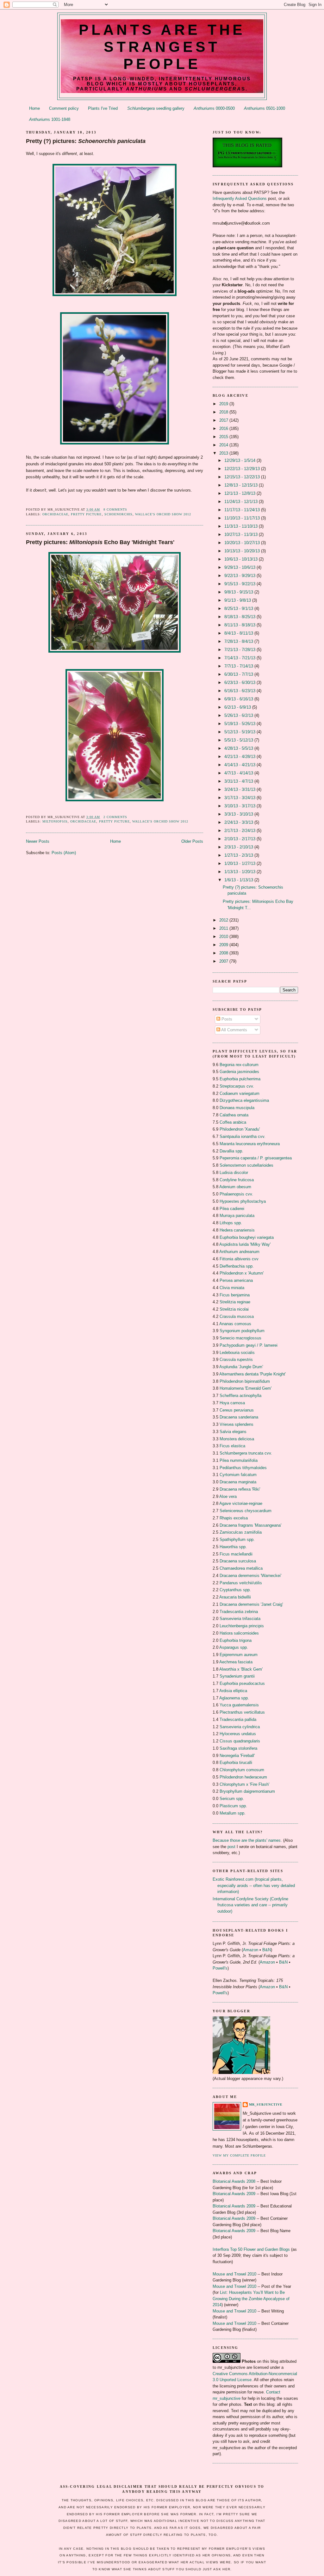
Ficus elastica (232, 1446)
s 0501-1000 (265, 108)
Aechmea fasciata (236, 1662)
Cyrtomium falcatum (238, 1475)
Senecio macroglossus (240, 1338)
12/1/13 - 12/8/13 (240, 493)
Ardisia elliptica (233, 1691)
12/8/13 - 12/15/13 (242, 485)
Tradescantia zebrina (239, 1612)
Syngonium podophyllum (242, 1331)
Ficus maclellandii (236, 1554)
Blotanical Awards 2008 (234, 2181)
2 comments (115, 817)
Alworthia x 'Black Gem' (241, 1669)
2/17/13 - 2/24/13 (240, 831)
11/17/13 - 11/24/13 (243, 510)
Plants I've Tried (103, 108)
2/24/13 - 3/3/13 (239, 822)
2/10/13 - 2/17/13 (240, 839)
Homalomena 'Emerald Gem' (246, 1388)
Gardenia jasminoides (239, 1072)
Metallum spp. (233, 1813)
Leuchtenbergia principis (242, 1626)
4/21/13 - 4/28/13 (240, 757)
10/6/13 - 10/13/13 (242, 559)
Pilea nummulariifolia (239, 1460)
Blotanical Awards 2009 (234, 2194)
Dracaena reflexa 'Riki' (240, 1489)
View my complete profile (239, 2155)
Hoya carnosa (232, 1403)
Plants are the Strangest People (162, 47)
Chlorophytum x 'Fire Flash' (244, 1784)
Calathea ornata (234, 1115)
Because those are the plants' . (247, 1840)
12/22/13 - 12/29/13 (243, 469)
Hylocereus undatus (238, 1734)
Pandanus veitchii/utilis (241, 1583)
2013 (224, 453)
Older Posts (192, 841)
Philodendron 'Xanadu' (240, 1129)
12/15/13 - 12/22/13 (243, 477)
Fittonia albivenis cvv (239, 1259)
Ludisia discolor (234, 1173)
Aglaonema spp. (234, 1698)
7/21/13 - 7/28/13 (240, 650)
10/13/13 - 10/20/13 (243, 551)
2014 (224, 445)
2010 (224, 937)
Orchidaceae (55, 514)
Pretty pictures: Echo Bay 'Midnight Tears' (100, 542)
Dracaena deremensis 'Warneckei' (250, 1576)
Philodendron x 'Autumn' (242, 1273)
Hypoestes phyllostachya (243, 1201)
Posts (226, 1019)
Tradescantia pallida (238, 1719)
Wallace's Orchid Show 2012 (163, 514)
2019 (224, 404)
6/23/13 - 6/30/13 (240, 683)
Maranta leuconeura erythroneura (250, 1144)
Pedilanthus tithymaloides (243, 1468)
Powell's (220, 1968)
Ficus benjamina (235, 1295)
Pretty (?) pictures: (86, 141)
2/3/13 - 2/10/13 (239, 847)
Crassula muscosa (237, 1316)
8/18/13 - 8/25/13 (240, 617)
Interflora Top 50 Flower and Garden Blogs (251, 2249)
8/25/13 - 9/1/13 (239, 608)
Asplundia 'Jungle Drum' (241, 1367)
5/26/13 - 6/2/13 (239, 715)
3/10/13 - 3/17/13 (240, 806)
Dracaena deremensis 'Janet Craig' (251, 1604)
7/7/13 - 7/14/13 (239, 666)
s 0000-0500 (214, 108)
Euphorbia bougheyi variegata (247, 1237)
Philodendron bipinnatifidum (245, 1381)
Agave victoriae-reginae (241, 1503)
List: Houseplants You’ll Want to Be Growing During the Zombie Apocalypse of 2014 (251, 2299)
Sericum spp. (232, 1799)
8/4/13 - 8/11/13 (239, 633)
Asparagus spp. (234, 1647)
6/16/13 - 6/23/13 (240, 691)
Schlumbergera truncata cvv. (246, 1453)
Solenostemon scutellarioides (246, 1165)
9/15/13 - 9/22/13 (240, 584)
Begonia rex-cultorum (239, 1065)
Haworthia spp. (233, 1547)
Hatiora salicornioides (239, 1633)
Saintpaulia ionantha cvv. (243, 1136)
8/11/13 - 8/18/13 (240, 625)
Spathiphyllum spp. (237, 1539)
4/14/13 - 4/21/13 (240, 765)
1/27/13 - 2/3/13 (239, 855)
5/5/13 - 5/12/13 (239, 740)
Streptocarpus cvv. (237, 1086)
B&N (267, 1950)
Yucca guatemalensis (239, 1705)
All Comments (234, 1030)
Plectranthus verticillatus (242, 1712)
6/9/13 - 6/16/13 (239, 699)
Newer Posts (38, 841)
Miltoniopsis (55, 821)
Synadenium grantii (237, 1676)
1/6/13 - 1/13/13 (239, 880)
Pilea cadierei (232, 1209)
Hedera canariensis (237, 1230)
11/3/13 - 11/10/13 (242, 526)
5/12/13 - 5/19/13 (240, 732)
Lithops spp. (231, 1223)
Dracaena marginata (238, 1482)
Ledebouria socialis (237, 1353)
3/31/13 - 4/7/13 (239, 781)
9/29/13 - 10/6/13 (240, 567)
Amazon (251, 1950)
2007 (224, 961)
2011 (224, 928)
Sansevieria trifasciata (240, 1619)
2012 (224, 920)
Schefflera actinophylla (240, 1396)
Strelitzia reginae (235, 1302)
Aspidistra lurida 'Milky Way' (245, 1244)
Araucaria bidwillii (235, 1597)
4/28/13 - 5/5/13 (239, 748)
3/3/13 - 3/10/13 (239, 814)
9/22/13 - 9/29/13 (240, 576)
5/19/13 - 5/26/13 (240, 724)
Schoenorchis (118, 514)
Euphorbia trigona (236, 1640)
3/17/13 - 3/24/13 (240, 798)
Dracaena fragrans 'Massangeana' (250, 1525)
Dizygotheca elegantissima (244, 1100)
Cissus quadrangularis (240, 1741)
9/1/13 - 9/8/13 (238, 600)
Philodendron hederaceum (243, 1777)
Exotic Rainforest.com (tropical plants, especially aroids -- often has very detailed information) (254, 1885)
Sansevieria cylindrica (240, 1727)
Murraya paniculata (237, 1216)
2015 (224, 437)
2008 (224, 953)
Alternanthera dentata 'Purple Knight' (252, 1374)
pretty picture (86, 514)
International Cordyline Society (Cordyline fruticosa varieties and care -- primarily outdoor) (250, 1905)
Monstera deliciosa (237, 1439)
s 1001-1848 (50, 119)
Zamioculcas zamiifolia (241, 1532)
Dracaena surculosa (238, 1561)
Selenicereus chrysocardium (246, 1511)
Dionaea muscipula (237, 1108)
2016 (224, 428)
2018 (224, 412)
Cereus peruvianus (237, 1410)
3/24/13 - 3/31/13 (240, 789)
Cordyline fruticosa (237, 1180)
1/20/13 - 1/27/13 (240, 863)
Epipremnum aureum (239, 1655)
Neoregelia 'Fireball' (237, 1756)
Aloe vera (228, 1496)
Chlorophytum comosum (242, 1770)
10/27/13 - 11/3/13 (242, 534)
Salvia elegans (233, 1432)
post (231, 1847)
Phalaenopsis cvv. (236, 1194)
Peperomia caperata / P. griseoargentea (256, 1158)
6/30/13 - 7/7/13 (239, 674)
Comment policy (64, 108)
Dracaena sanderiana (239, 1417)
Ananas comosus (235, 1324)
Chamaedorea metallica (241, 1568)
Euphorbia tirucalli (236, 1763)
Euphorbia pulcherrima (240, 1079)
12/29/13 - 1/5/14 (240, 460)
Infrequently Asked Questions (240, 199)
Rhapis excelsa (234, 1518)
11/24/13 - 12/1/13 (242, 502)
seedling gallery (156, 108)
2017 (224, 420)
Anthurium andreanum (239, 1252)
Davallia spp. (231, 1151)
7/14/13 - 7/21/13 (240, 658)
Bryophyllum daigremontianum (247, 1791)
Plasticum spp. (233, 1806)
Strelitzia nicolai (234, 1309)
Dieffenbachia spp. (237, 1266)
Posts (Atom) (64, 853)
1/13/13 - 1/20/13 (240, 872)
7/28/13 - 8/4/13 (239, 641)
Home (34, 108)
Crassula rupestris (236, 1359)
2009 (224, 945)
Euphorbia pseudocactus (242, 1683)
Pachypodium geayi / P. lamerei (249, 1345)
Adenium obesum (235, 1187)
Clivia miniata (232, 1288)
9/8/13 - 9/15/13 (239, 592)
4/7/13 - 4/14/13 (239, 773)
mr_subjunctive (266, 2104)
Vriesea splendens (237, 1424)
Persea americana (236, 1280)
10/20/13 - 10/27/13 (243, 543)
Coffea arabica (233, 1122)
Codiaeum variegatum (240, 1093)
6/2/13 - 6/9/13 (238, 707)
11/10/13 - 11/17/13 (243, 518)
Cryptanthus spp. (235, 1590)
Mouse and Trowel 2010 (234, 2274)
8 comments (115, 509)
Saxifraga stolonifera (238, 1748)
